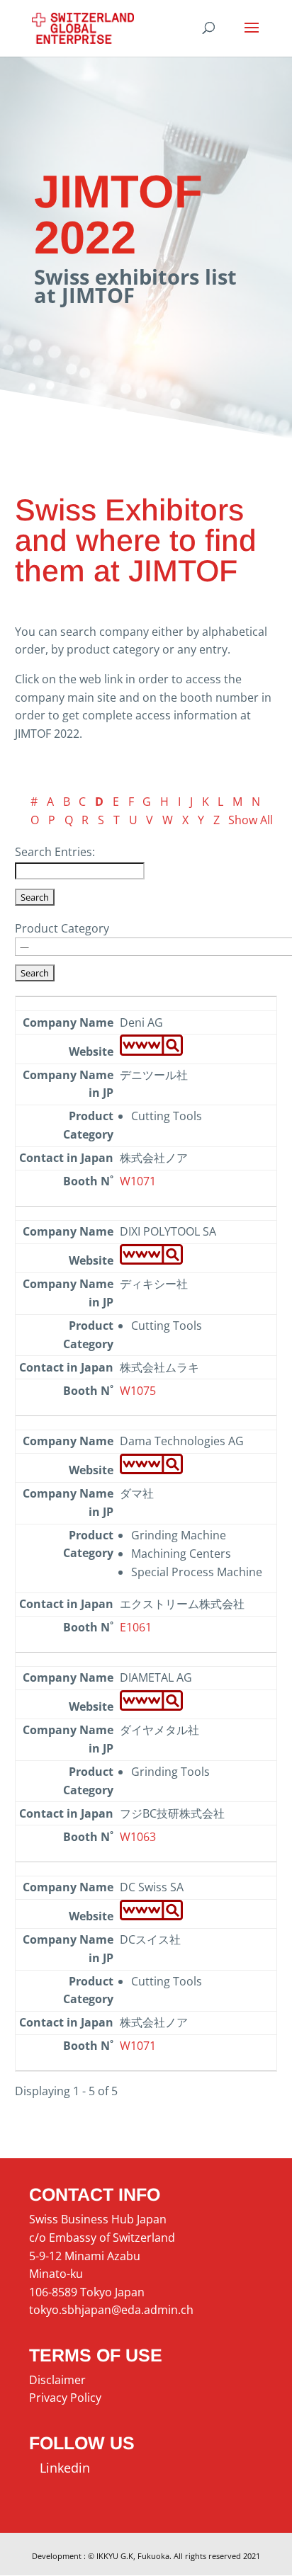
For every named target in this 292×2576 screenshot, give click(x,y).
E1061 (136, 1627)
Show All (251, 820)
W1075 (138, 1391)
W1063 (138, 1837)
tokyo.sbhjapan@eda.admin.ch (111, 2310)
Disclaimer (57, 2380)
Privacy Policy (65, 2398)
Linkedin (60, 2468)
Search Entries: (55, 852)
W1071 (138, 1181)
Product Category (62, 928)
